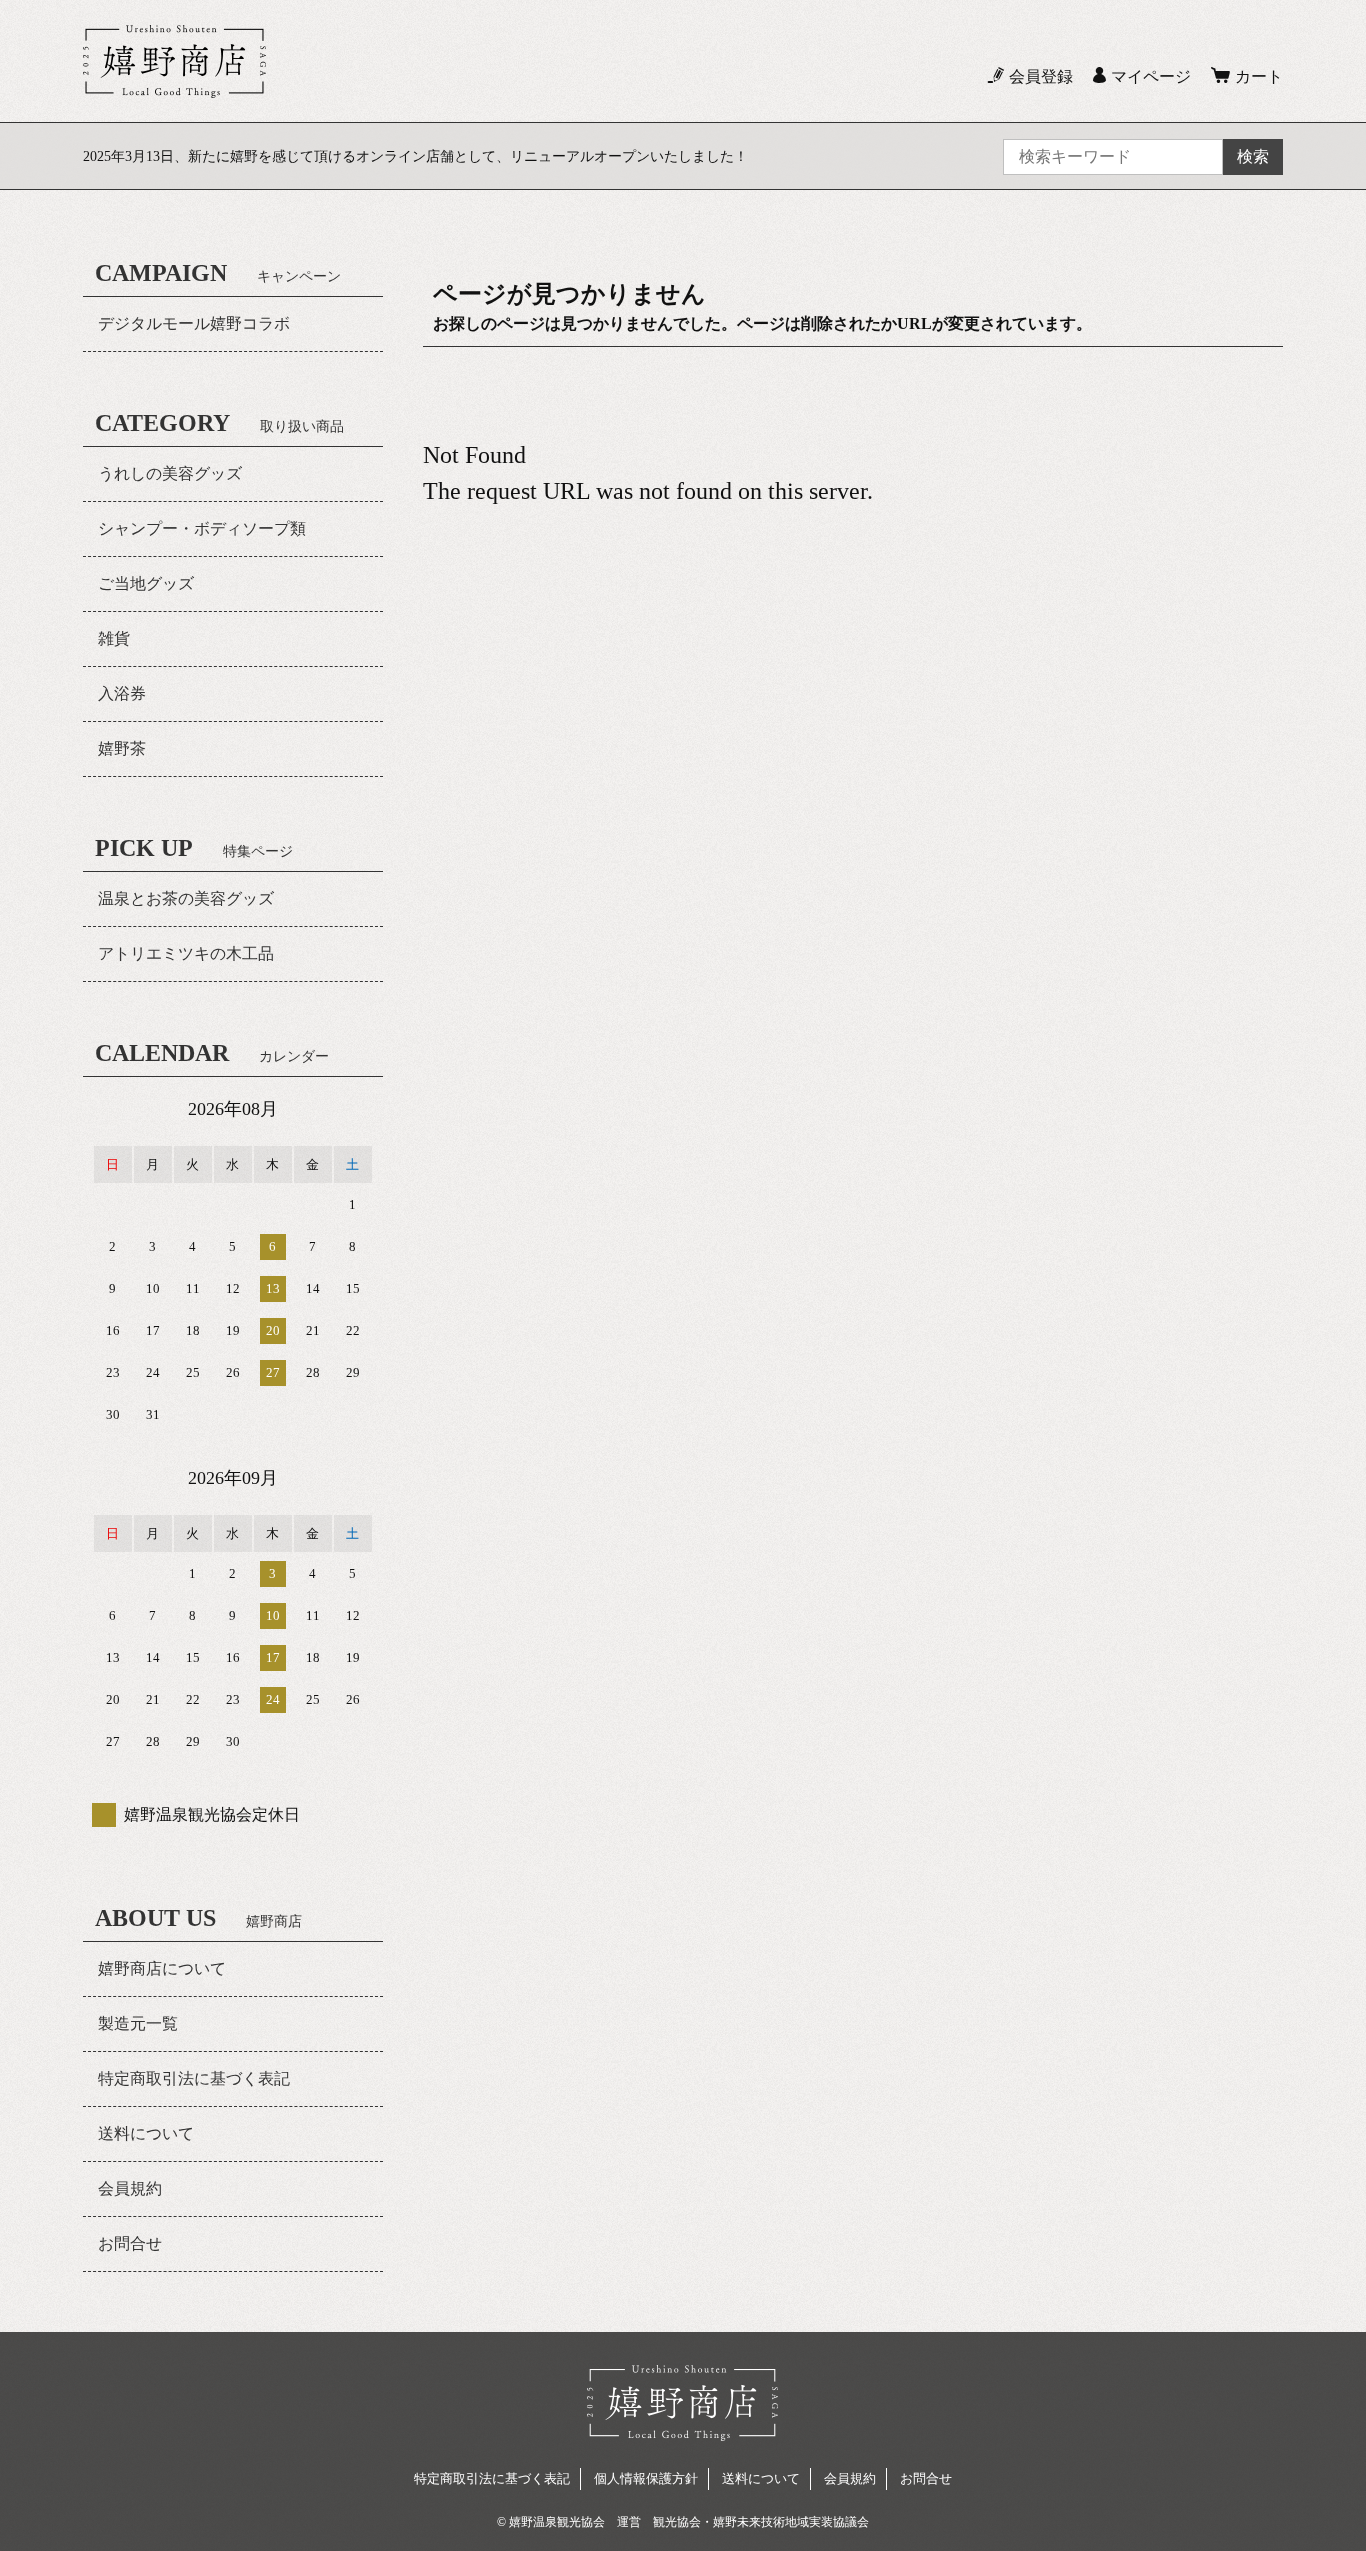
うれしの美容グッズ (170, 473)
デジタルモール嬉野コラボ (194, 323)
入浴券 (122, 693)
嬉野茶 (122, 748)
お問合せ (130, 2243)
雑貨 (114, 638)
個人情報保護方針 (646, 2478)
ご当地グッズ (146, 583)
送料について (146, 2133)
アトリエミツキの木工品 (186, 953)
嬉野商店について (162, 1968)
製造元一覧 (138, 2023)
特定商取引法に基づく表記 (194, 2078)
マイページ (1151, 76)
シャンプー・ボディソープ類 (202, 528)
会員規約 (130, 2188)
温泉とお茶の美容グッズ (186, 898)
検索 (1253, 156)
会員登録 (1041, 76)
